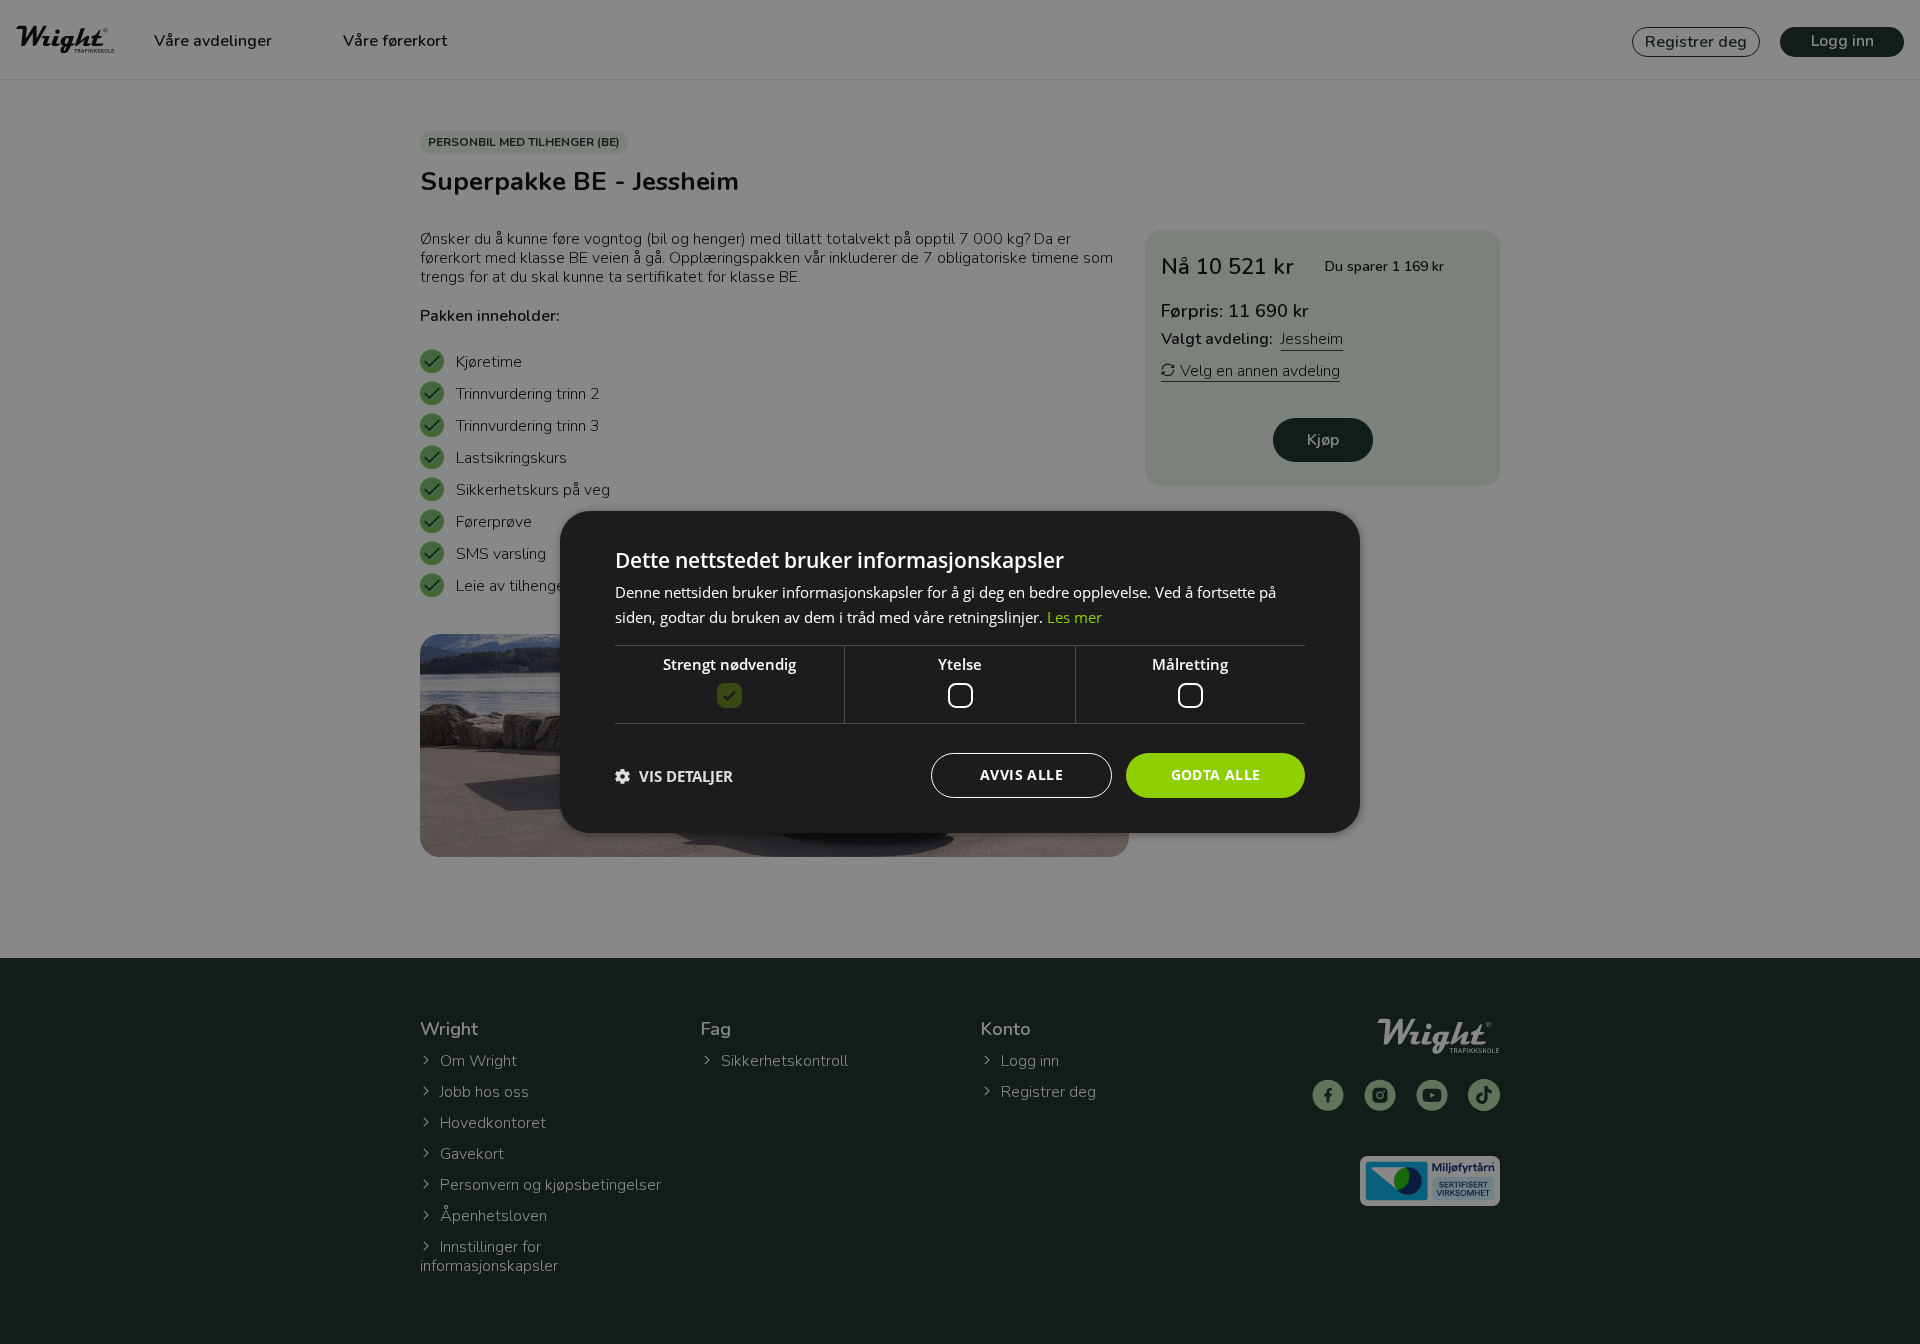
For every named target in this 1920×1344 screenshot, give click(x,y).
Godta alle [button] (1216, 774)
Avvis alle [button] (1021, 774)
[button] (674, 776)
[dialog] (960, 672)
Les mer (1074, 617)
